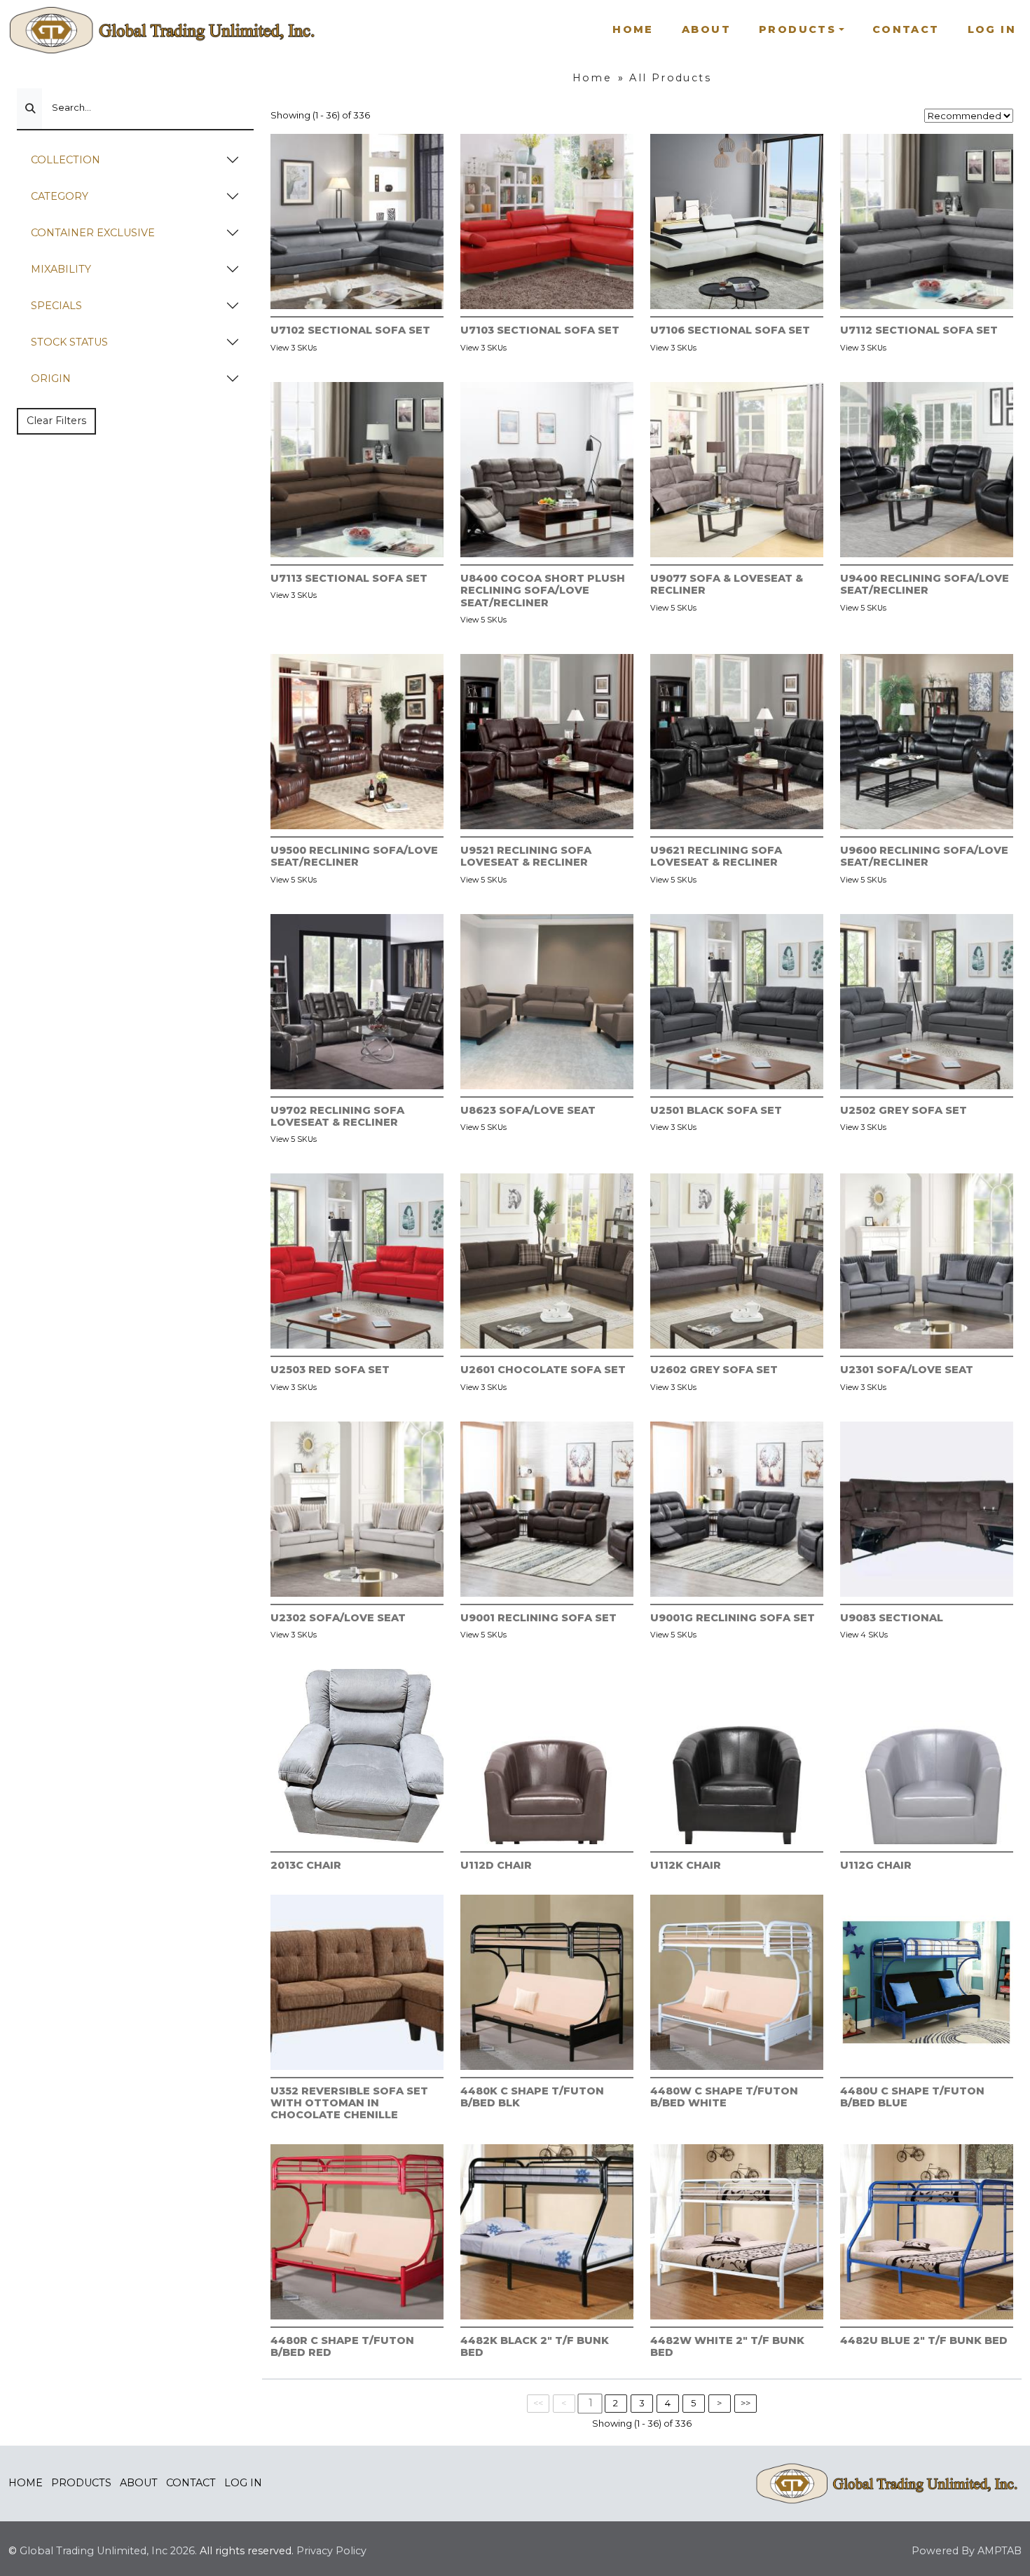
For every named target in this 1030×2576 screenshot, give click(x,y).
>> (746, 2403)
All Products (670, 78)
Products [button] (797, 29)
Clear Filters (56, 421)
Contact (906, 29)
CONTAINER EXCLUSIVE (93, 233)
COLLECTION (66, 160)
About (706, 29)
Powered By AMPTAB (967, 2551)
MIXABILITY (61, 269)
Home (633, 29)
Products (81, 2483)
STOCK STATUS (69, 342)
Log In (992, 29)
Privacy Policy (331, 2551)
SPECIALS (56, 306)
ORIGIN (51, 379)
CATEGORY (60, 196)
